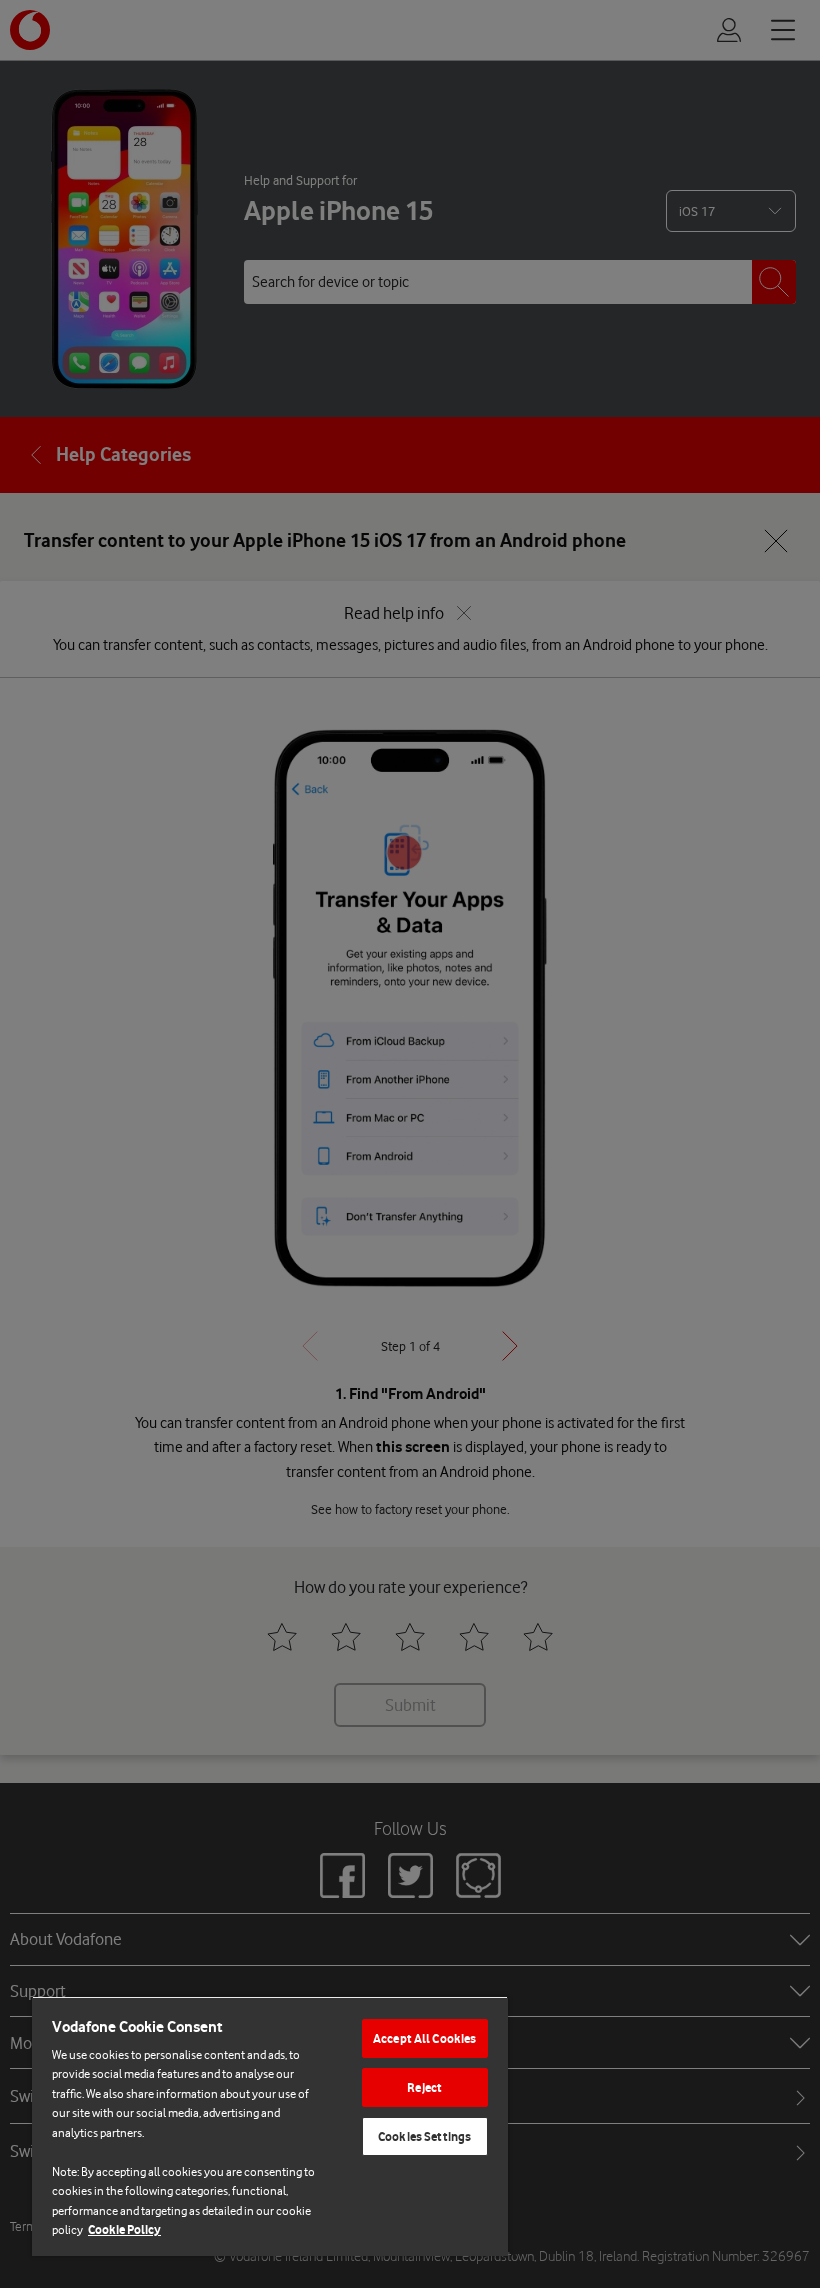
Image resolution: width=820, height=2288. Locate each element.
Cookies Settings (424, 2136)
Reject (424, 2087)
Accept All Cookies (424, 2038)
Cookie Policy (124, 2229)
